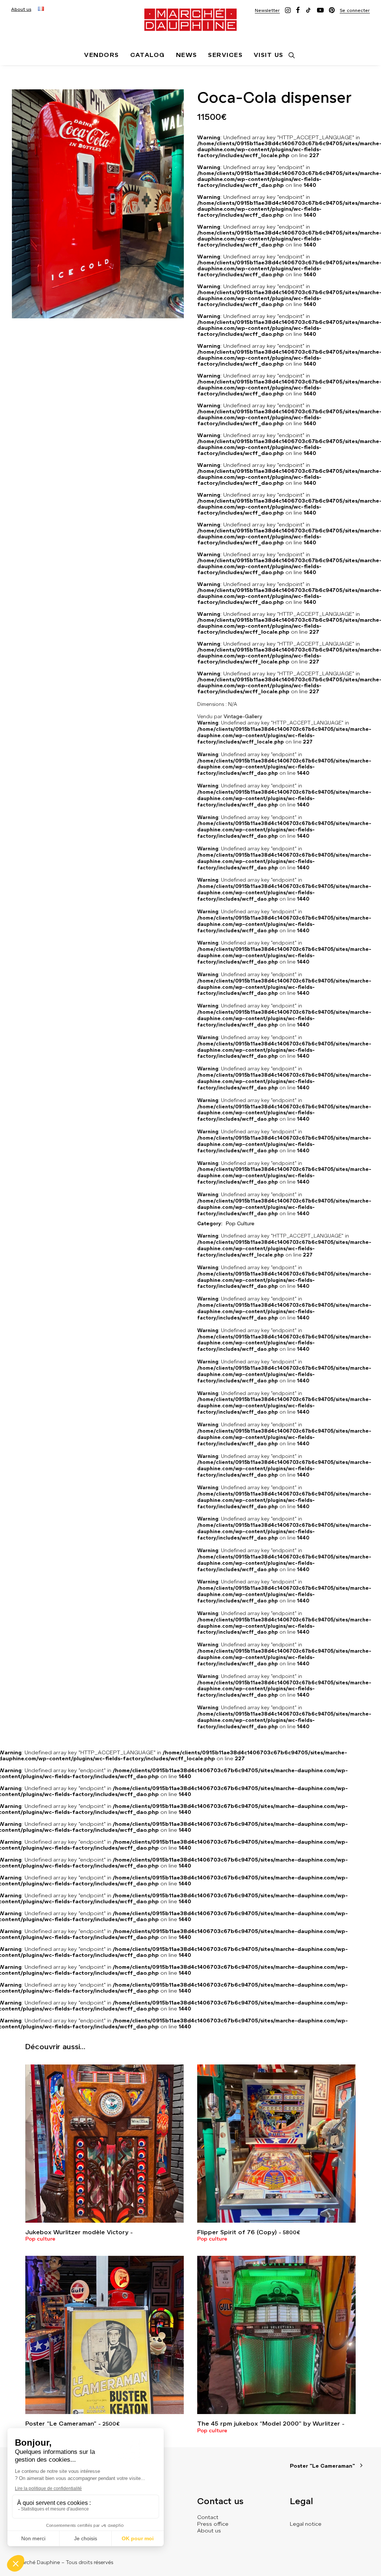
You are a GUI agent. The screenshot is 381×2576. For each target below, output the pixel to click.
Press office (213, 2524)
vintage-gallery (243, 717)
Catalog (148, 55)
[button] (267, 10)
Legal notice (306, 2524)
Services (225, 55)
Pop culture (40, 2239)
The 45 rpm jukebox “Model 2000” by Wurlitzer (269, 2424)
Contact (208, 2517)
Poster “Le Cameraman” (72, 2424)
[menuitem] (21, 9)
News (187, 55)
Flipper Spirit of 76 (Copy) (249, 2232)
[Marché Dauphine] (190, 20)
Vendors (101, 55)
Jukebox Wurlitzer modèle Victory (77, 2232)
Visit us (269, 55)
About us (21, 9)
